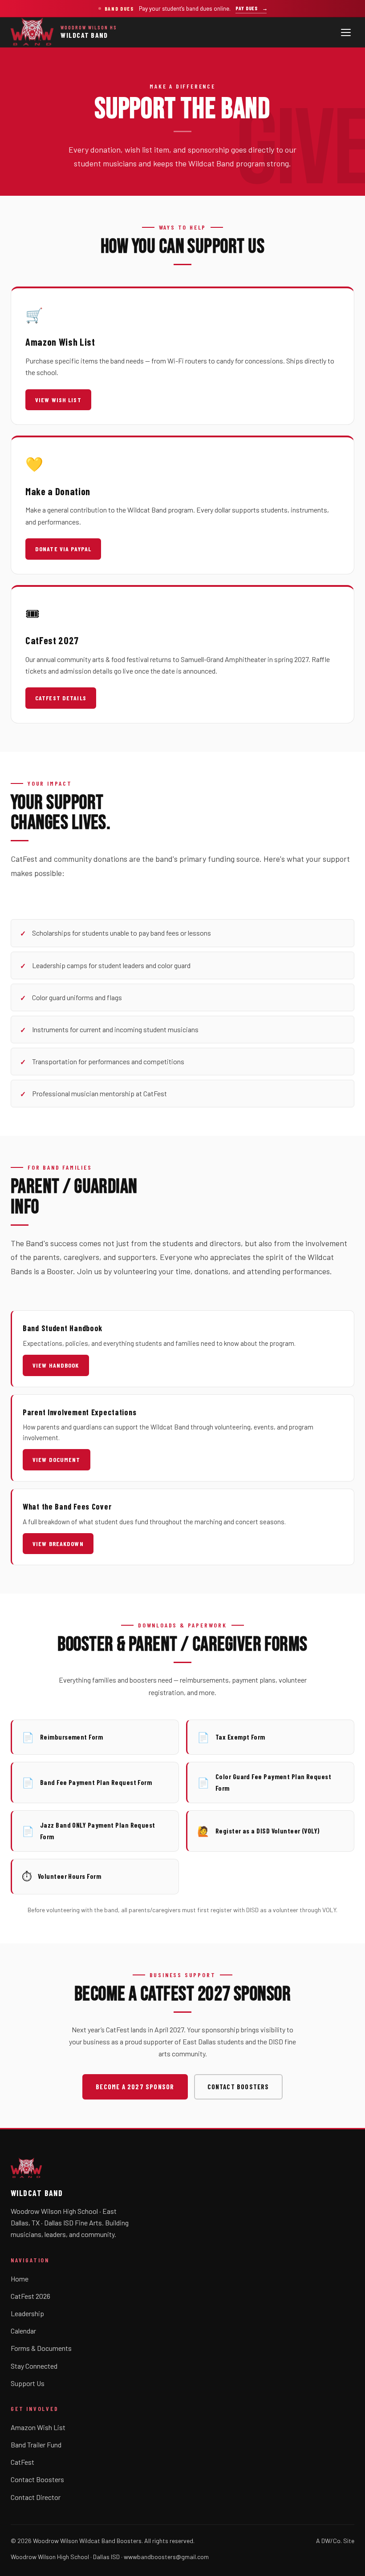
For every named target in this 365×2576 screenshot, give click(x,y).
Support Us (28, 2383)
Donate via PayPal (63, 549)
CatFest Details (61, 698)
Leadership (27, 2313)
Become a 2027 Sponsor (135, 2087)
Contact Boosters (238, 2087)
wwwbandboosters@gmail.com (166, 2557)
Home (20, 2279)
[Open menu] (346, 32)
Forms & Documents (41, 2348)
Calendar (23, 2331)
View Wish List (58, 400)
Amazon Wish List (38, 2427)
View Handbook (56, 1365)
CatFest (22, 2462)
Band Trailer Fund (36, 2445)
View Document (57, 1460)
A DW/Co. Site (335, 2541)
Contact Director (36, 2497)
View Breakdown (58, 1544)
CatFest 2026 (30, 2296)
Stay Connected (34, 2366)
